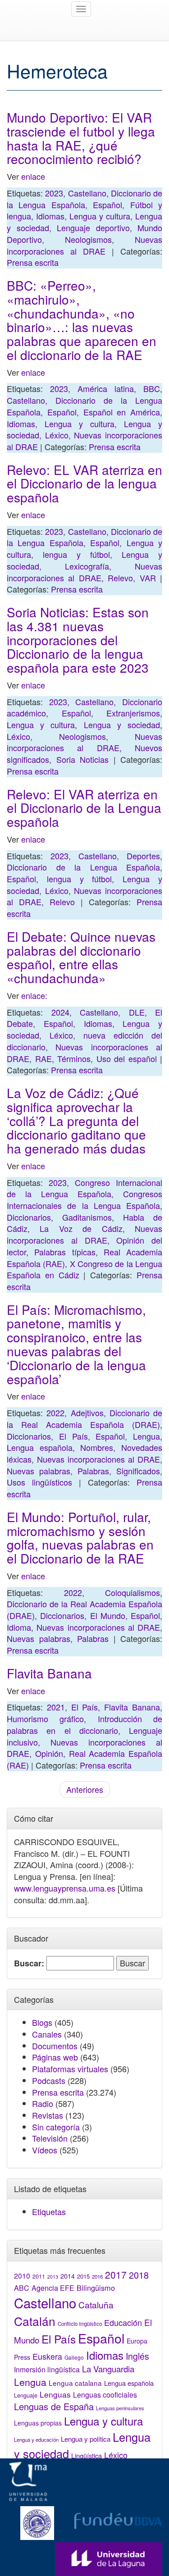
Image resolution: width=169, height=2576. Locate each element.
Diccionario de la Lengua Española (84, 199)
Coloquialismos (132, 1592)
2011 (39, 2276)
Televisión (50, 2138)
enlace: (33, 995)
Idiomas (50, 216)
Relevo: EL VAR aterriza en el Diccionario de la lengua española (84, 483)
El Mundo (108, 1615)
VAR (148, 578)
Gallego (74, 2357)
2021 (56, 1707)
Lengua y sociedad (122, 725)
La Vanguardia (108, 2369)
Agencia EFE (53, 2288)
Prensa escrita (33, 262)
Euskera (47, 2356)
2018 (139, 2275)
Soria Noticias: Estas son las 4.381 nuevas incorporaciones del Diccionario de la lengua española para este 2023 (78, 640)
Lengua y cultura (100, 216)
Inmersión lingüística (47, 2369)
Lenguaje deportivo (93, 228)
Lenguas (55, 2394)
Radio (43, 2103)
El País (73, 1436)
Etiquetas (49, 2211)
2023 (54, 193)
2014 (68, 2276)
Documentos (55, 2046)
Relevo (120, 578)
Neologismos (88, 239)
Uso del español (127, 1058)
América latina (106, 388)
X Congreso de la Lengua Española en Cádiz (84, 1269)
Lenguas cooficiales (105, 2394)
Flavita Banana (49, 1673)
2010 (22, 2275)
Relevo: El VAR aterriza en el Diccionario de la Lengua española (84, 808)
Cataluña (96, 2305)
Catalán (35, 2321)
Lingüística (87, 2455)
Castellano (87, 193)
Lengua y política (86, 2439)
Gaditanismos (87, 1217)
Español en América (122, 412)
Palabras (93, 1471)
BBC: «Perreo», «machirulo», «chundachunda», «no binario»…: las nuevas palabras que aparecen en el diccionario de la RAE (82, 320)
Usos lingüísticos (39, 1482)
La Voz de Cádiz (81, 1228)
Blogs (42, 2022)
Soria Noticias (83, 759)
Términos (74, 1058)
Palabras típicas (65, 1252)
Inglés (137, 2356)
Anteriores (85, 1789)
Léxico (57, 435)
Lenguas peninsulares (120, 2408)
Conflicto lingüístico (80, 2324)
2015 (83, 2276)
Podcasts (49, 2080)
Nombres (97, 1447)
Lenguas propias (38, 2423)
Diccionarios (29, 1217)
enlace (33, 176)
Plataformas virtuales (70, 2069)
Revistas (48, 2115)
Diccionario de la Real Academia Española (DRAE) (84, 1418)
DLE (137, 1012)
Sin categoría (56, 2127)
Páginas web (55, 2057)
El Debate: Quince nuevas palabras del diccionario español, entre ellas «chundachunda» (81, 957)
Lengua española (40, 1447)
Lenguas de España (54, 2406)
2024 (60, 1012)
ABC (22, 2288)
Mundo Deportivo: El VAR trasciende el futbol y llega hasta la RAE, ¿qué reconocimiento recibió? (81, 138)
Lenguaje (26, 2395)
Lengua (146, 1436)
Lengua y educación (36, 2439)
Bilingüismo (96, 2288)
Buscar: (29, 1963)
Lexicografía (87, 566)
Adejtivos (87, 1413)
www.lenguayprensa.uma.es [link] (65, 1888)
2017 (116, 2275)
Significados (138, 1471)
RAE (43, 1058)
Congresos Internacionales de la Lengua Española (84, 1199)
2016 (97, 2276)
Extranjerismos (133, 713)
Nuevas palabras (39, 1471)
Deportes (143, 856)
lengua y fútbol (76, 554)
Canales (47, 2034)
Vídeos (45, 2150)
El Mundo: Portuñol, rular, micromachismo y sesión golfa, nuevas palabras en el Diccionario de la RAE (80, 1537)
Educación (123, 2322)
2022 (55, 1413)
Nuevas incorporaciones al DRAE (84, 245)
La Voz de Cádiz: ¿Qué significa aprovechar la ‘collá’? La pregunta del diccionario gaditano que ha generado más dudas (76, 1120)
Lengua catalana (75, 2383)
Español (107, 205)
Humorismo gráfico (45, 1719)
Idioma (19, 1627)
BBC (152, 388)
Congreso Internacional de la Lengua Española (84, 1188)
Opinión (49, 1753)
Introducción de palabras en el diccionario (84, 1724)
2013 (53, 2277)
